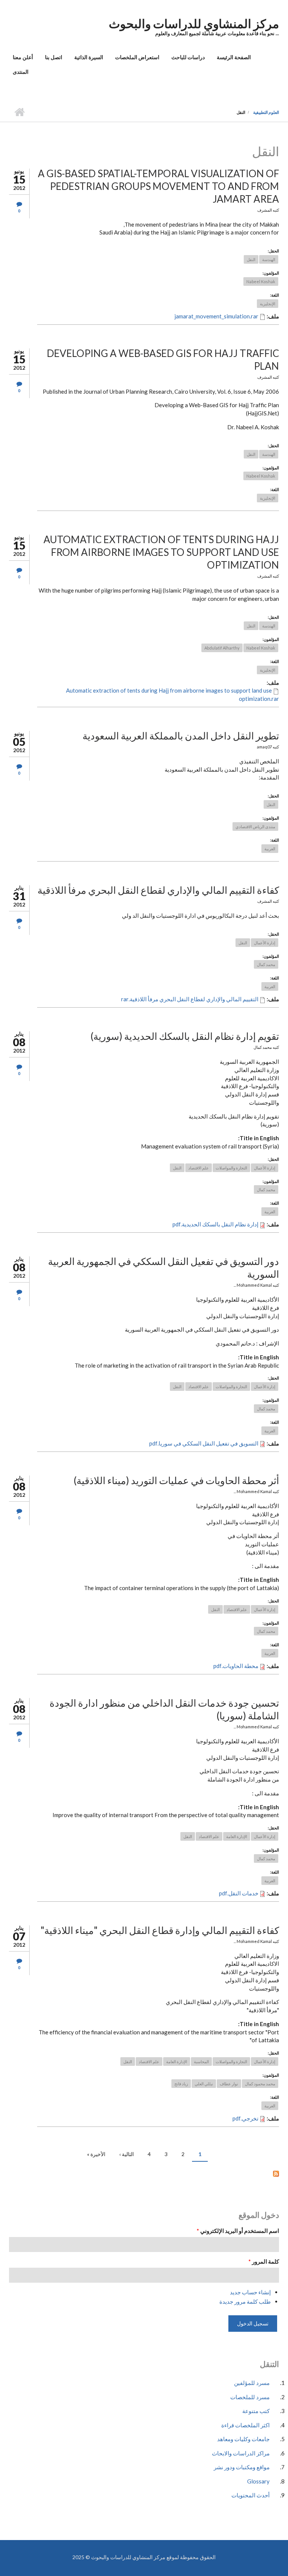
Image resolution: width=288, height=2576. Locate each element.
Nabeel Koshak (261, 281)
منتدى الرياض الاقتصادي (255, 827)
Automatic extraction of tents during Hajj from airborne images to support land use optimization (161, 552)
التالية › (127, 2154)
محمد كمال (266, 964)
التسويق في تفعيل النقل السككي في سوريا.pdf (204, 1443)
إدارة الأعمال (265, 943)
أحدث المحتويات (250, 2495)
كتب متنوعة (256, 2411)
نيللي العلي (204, 2084)
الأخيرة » (96, 2154)
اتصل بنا (54, 57)
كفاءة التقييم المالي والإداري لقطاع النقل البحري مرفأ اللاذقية (158, 890)
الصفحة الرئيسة (234, 57)
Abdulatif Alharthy (222, 648)
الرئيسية (19, 112)
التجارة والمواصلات (231, 1168)
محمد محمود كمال (260, 2084)
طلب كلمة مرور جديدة (245, 2301)
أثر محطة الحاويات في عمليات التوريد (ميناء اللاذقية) (176, 1480)
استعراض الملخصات (137, 57)
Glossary (258, 2481)
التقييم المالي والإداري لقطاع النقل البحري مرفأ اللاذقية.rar (190, 999)
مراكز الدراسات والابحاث (241, 2453)
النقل (251, 259)
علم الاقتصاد (199, 1168)
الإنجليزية (268, 304)
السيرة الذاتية (89, 57)
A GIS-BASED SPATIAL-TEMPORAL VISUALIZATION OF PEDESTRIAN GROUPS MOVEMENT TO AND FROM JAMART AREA (158, 186)
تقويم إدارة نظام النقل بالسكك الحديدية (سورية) (185, 1036)
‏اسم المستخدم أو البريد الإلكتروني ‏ (238, 2231)
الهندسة (269, 259)
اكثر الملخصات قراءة (245, 2425)
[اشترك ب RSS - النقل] (144, 2173)
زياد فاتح (181, 2084)
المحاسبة (201, 2062)
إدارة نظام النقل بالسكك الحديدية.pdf (215, 1224)
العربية (270, 849)
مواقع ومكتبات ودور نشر (242, 2467)
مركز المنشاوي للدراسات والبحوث (194, 23)
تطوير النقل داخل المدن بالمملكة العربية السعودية (181, 736)
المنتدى (21, 72)
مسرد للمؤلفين (252, 2383)
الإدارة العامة (237, 1836)
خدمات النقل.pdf (239, 1893)
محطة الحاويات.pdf (236, 1666)
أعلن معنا (23, 57)
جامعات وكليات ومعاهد (243, 2439)
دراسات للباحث (188, 57)
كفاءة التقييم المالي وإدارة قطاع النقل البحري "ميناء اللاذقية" (160, 1930)
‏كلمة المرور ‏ (264, 2261)
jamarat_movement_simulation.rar (216, 316)
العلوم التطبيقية (266, 112)
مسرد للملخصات (250, 2397)
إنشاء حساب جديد (250, 2292)
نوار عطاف (229, 2084)
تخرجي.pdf (245, 2118)
